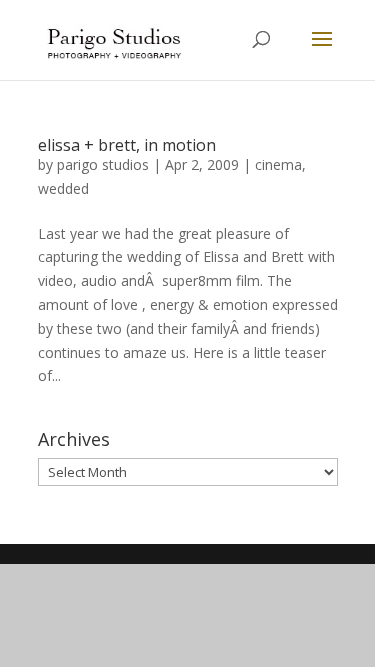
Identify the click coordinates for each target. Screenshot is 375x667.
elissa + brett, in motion (127, 145)
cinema (278, 164)
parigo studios (103, 164)
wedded (63, 188)
